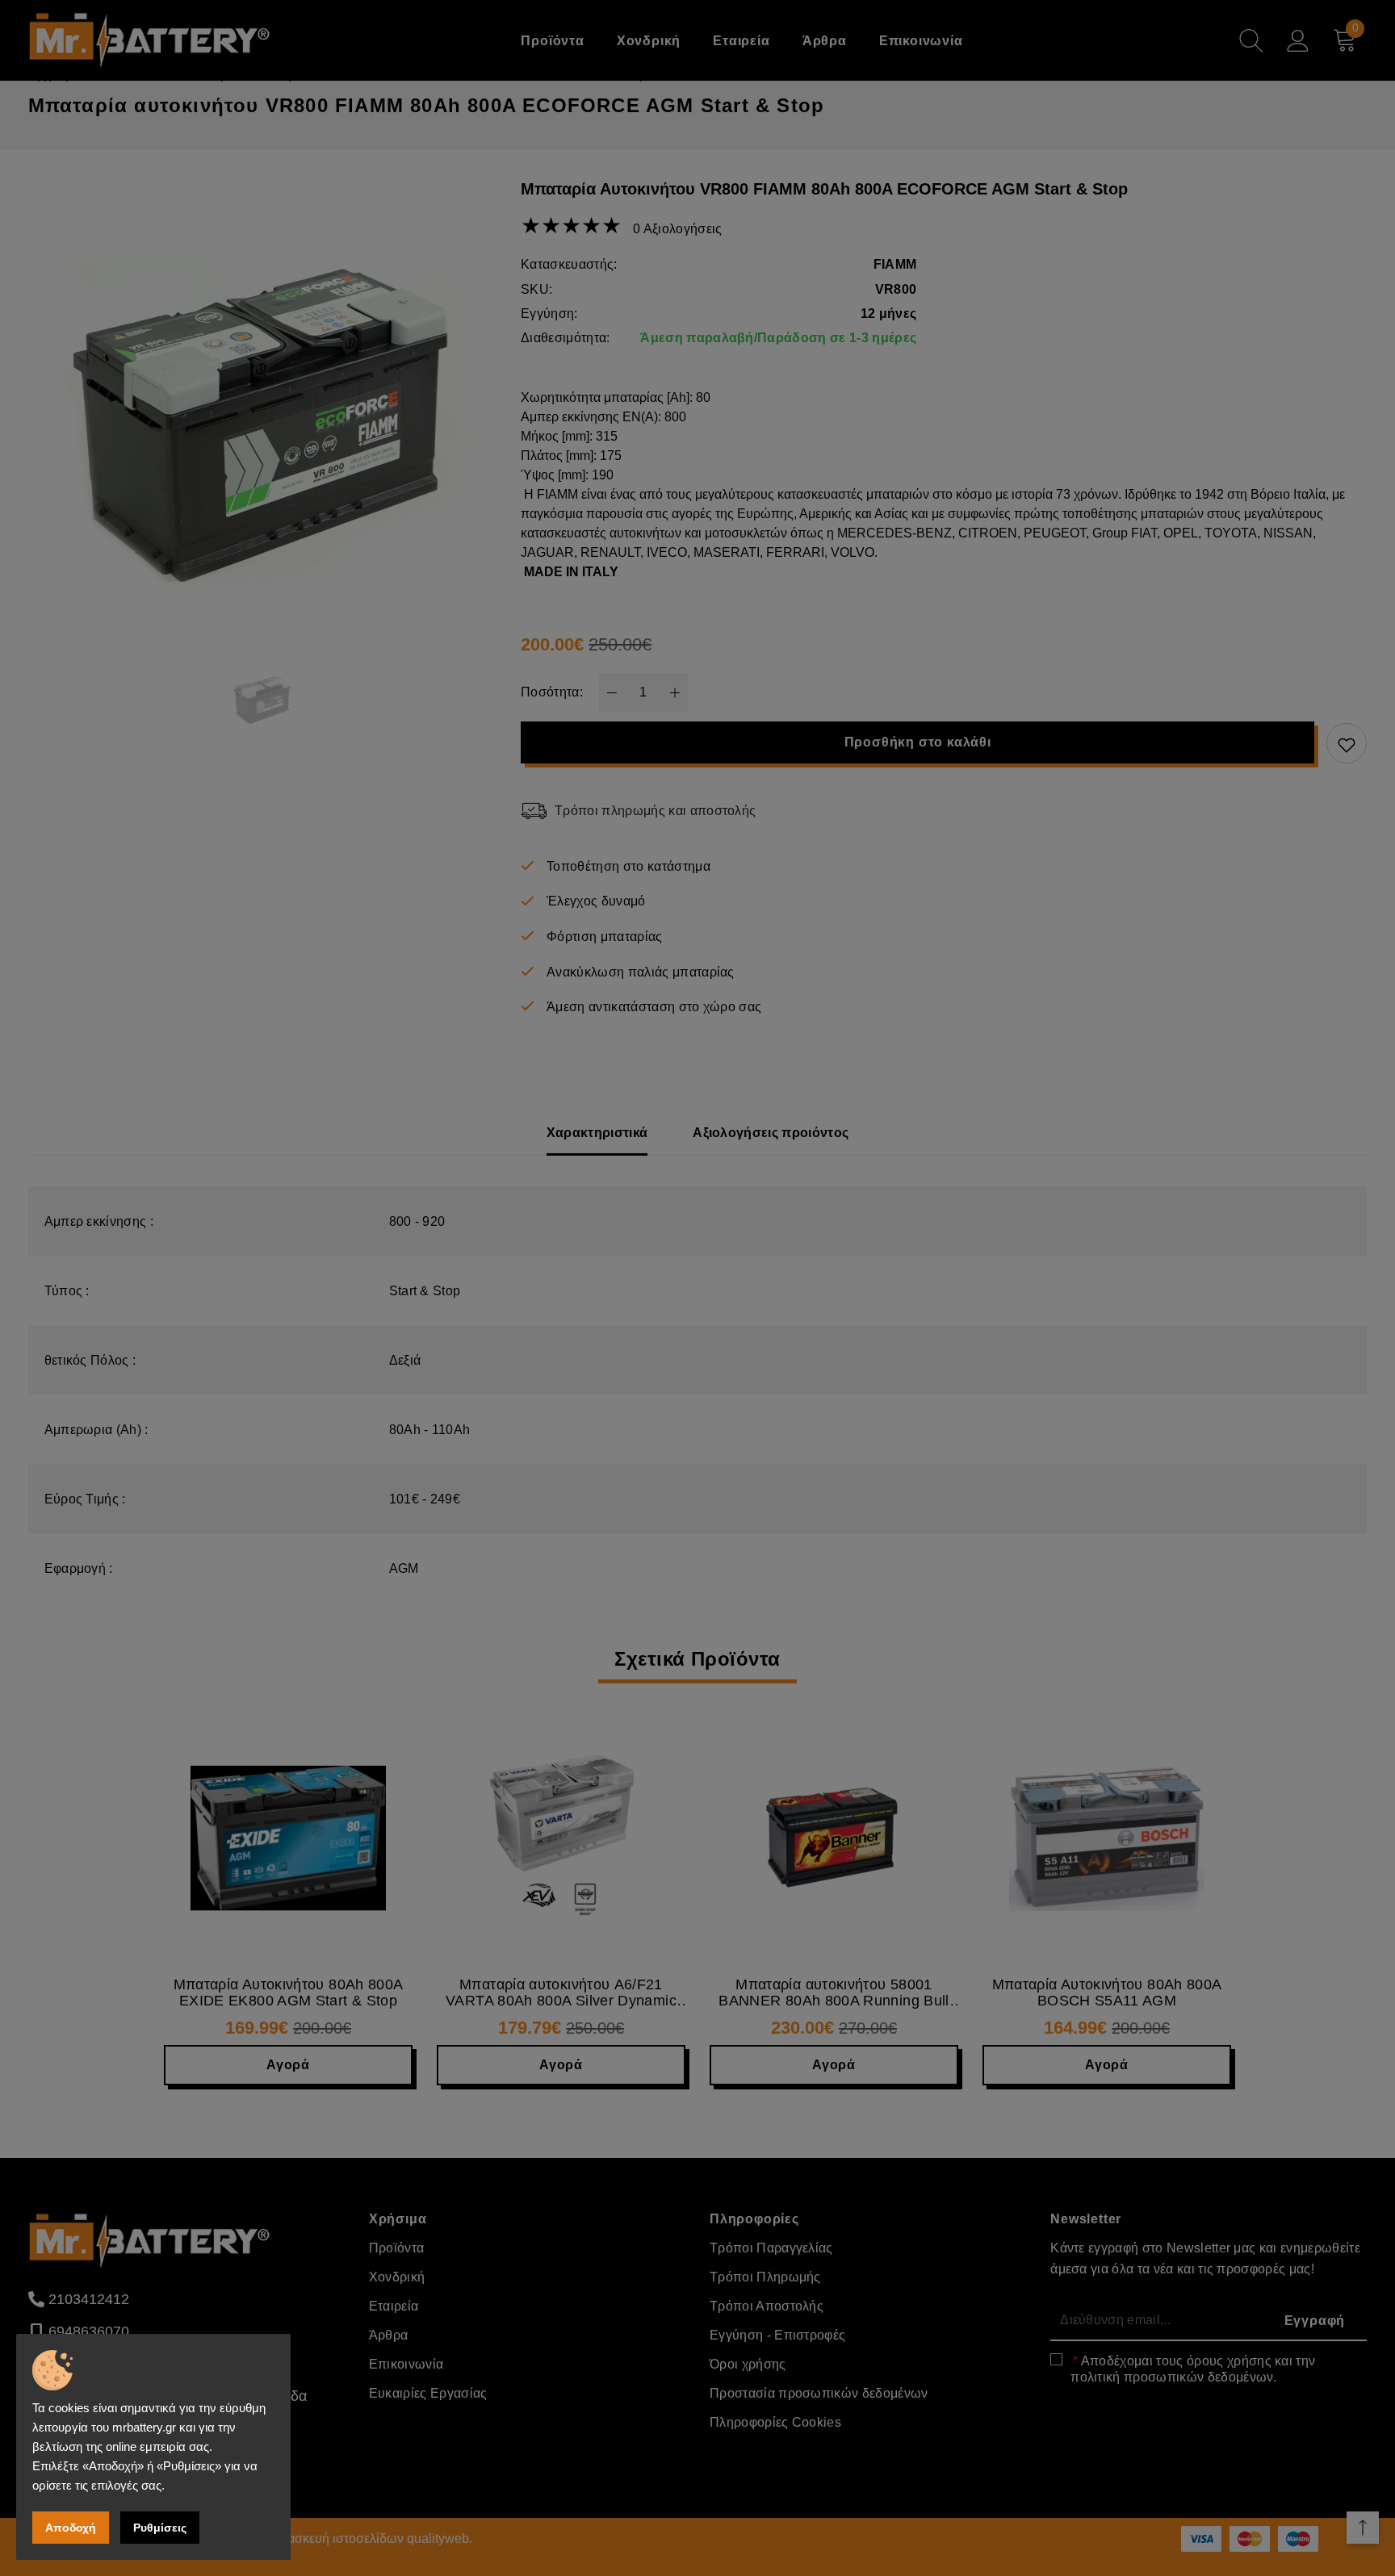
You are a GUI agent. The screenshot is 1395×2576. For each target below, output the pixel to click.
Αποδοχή (71, 2528)
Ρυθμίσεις (160, 2528)
